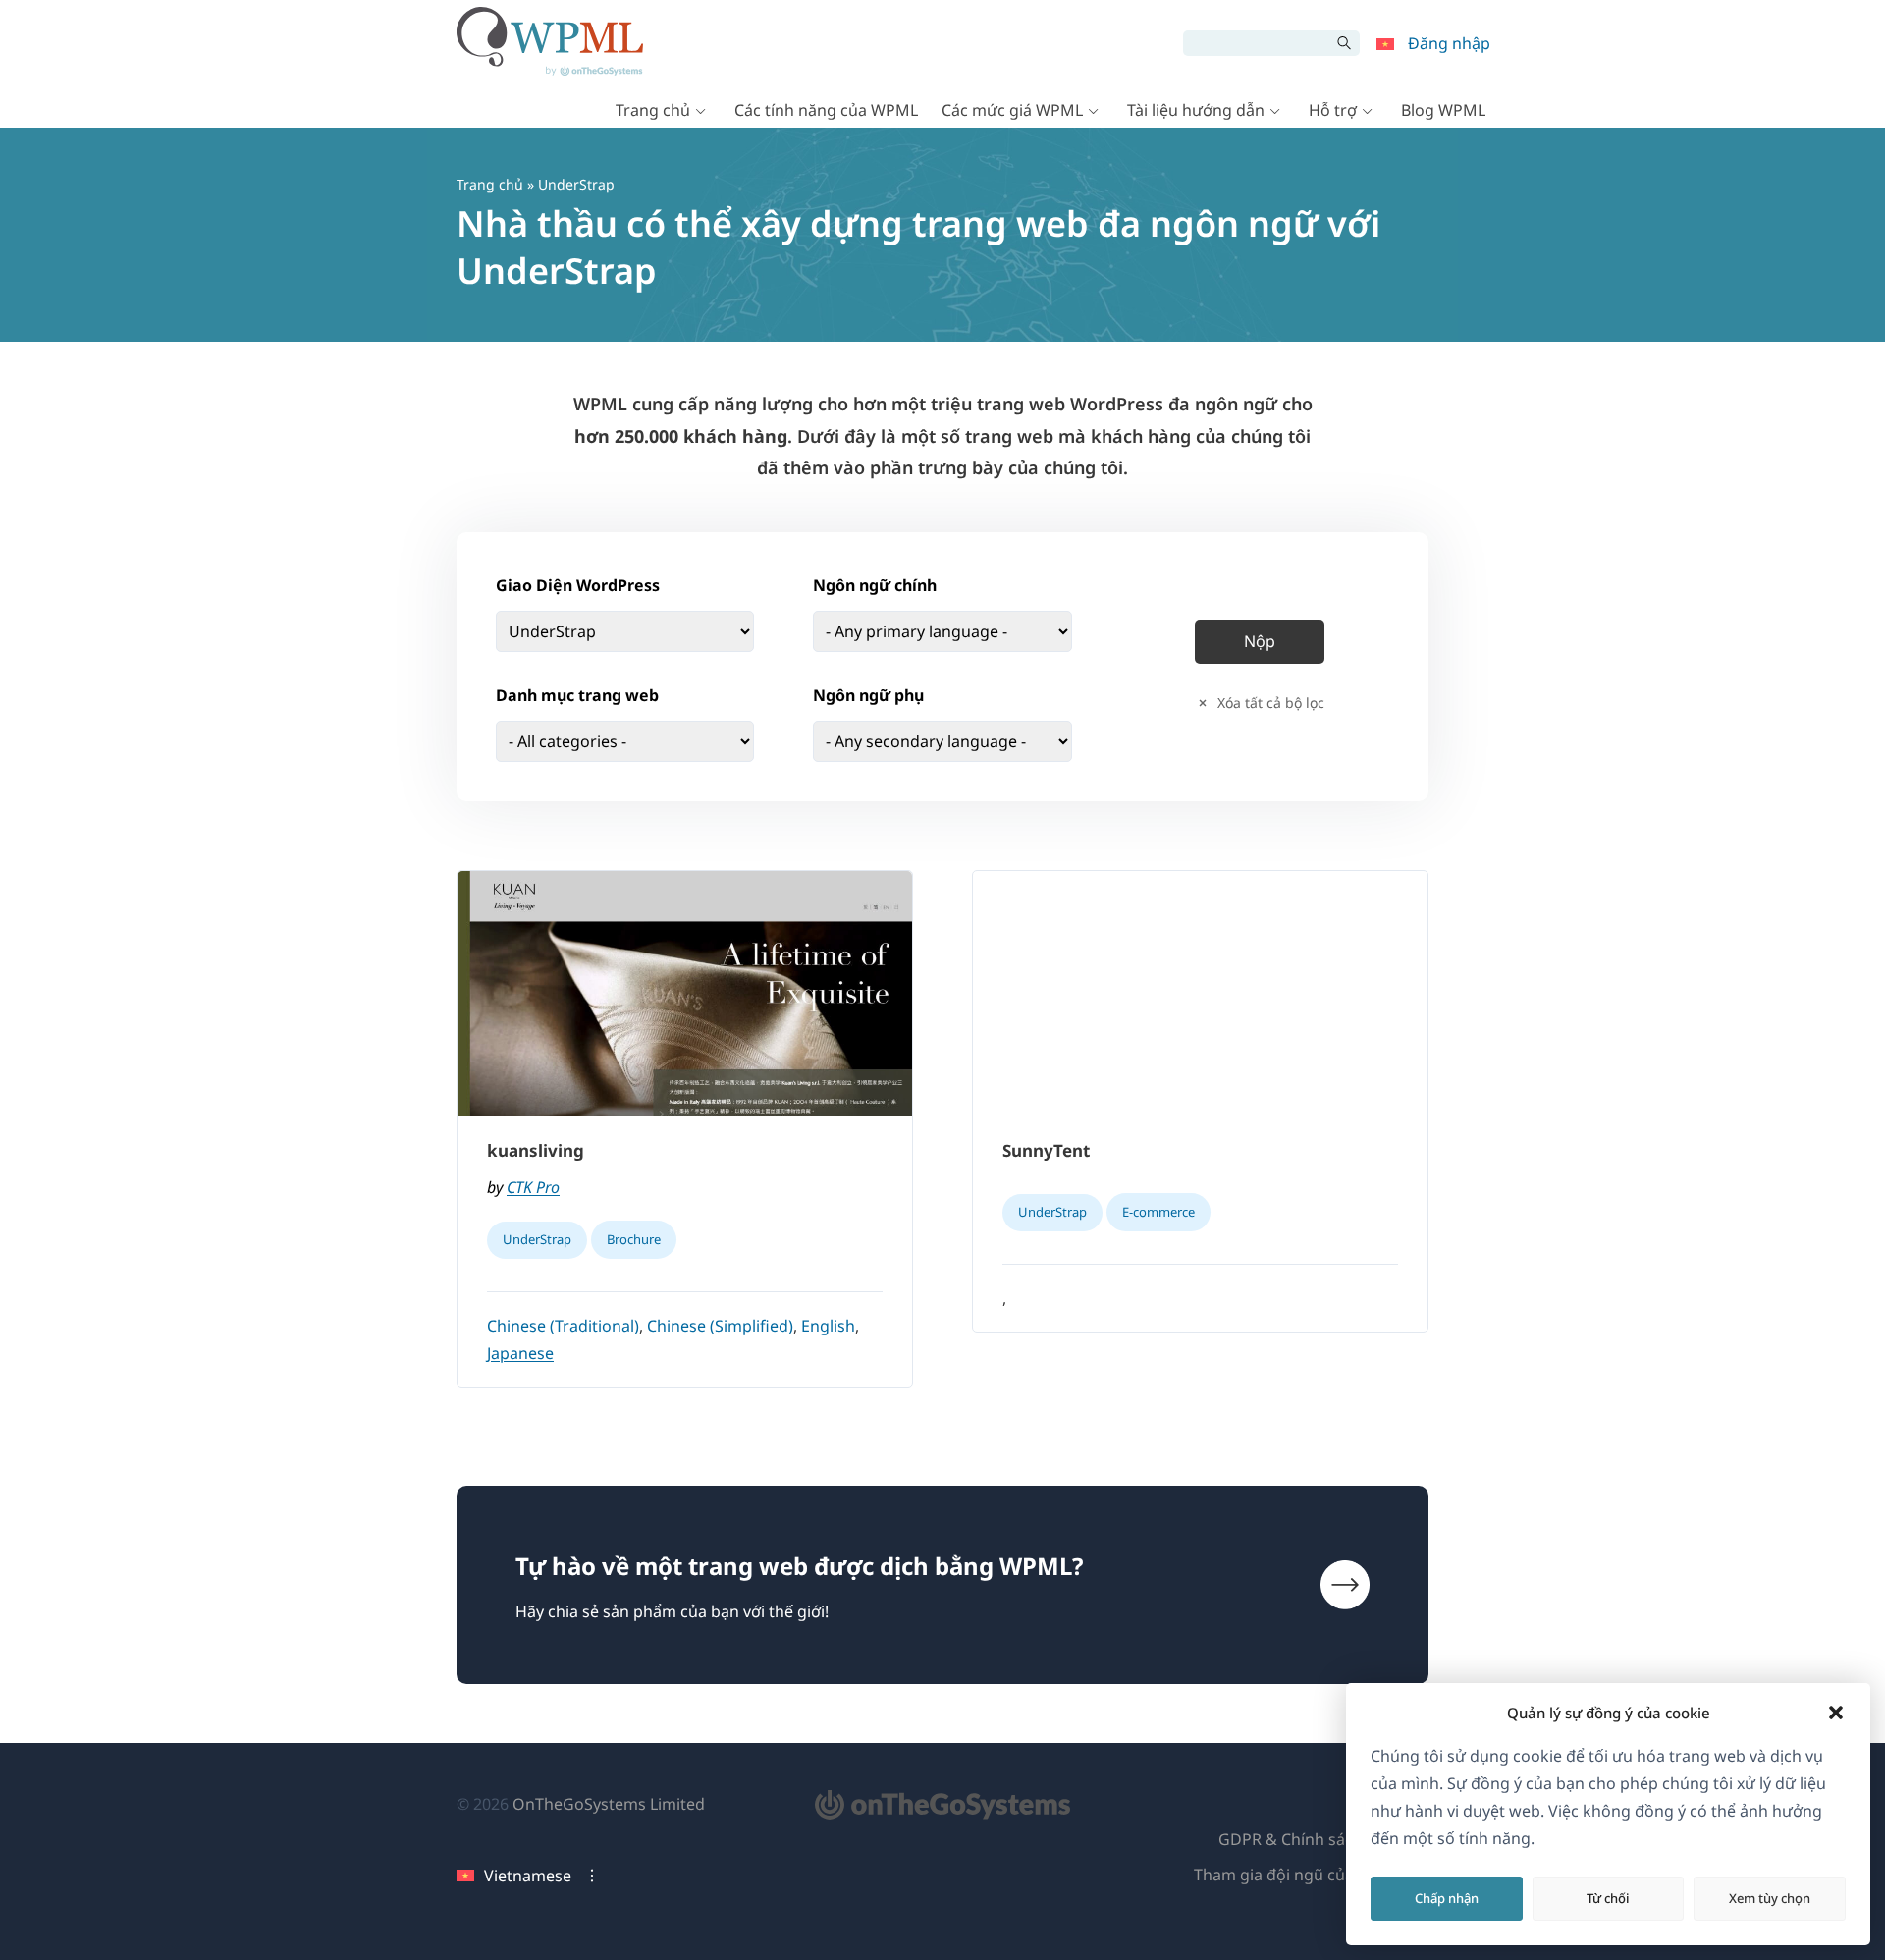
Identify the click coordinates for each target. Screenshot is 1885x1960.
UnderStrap (537, 1239)
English (828, 1326)
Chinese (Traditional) (563, 1326)
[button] (1836, 1713)
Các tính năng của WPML (826, 110)
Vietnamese (528, 1876)
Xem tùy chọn (1770, 1898)
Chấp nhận (1447, 1898)
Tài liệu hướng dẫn (1196, 110)
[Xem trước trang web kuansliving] (685, 994)
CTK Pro (533, 1187)
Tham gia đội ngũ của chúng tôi (1311, 1875)
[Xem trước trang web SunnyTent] (1200, 994)
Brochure (634, 1239)
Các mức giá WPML (1012, 110)
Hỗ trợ (1333, 110)
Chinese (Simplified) (720, 1326)
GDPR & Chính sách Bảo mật (1323, 1839)
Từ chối (1608, 1898)
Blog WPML (1443, 110)
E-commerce (1158, 1212)
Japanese (520, 1353)
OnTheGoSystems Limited (609, 1804)
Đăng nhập (1449, 43)
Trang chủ (653, 110)
